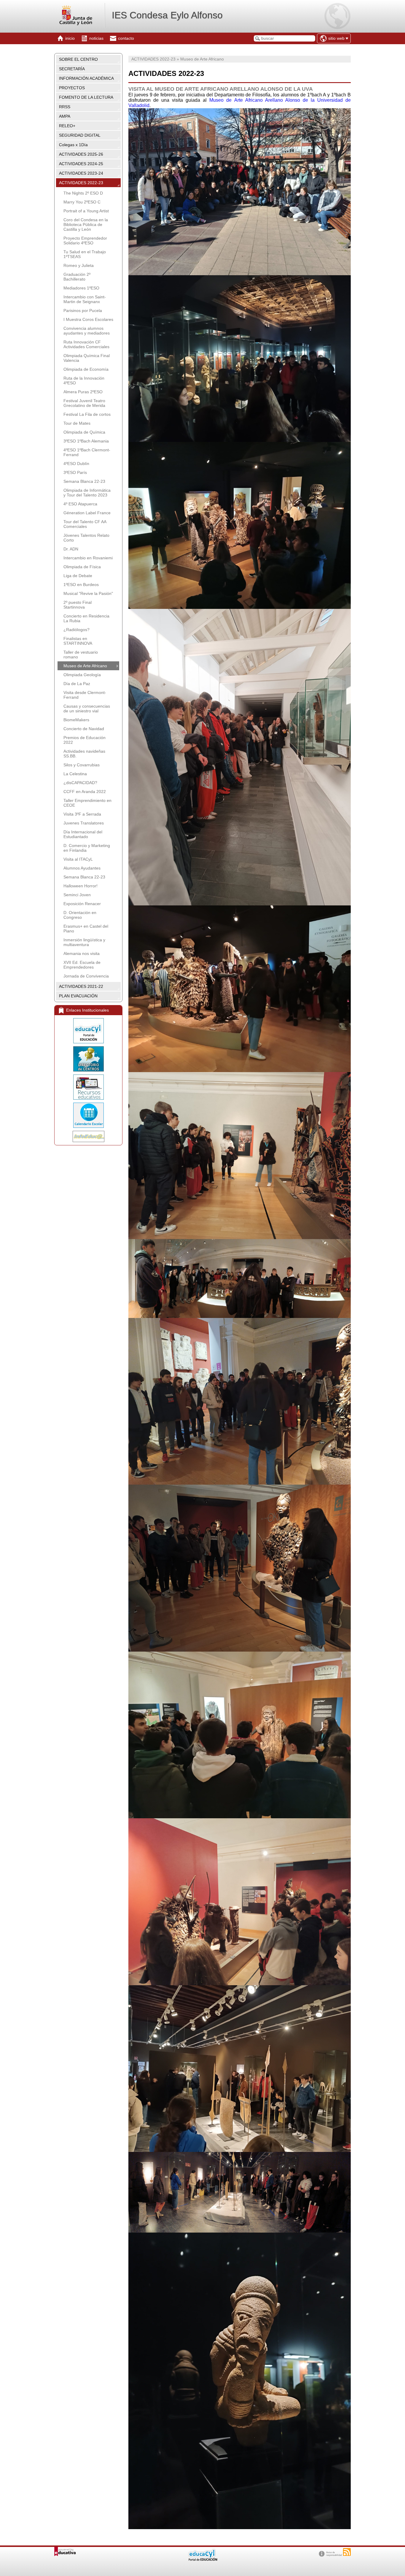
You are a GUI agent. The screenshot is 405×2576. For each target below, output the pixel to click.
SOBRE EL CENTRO (78, 59)
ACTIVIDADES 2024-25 (81, 164)
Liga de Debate (78, 576)
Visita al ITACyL (78, 859)
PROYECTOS (72, 88)
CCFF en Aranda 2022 (85, 792)
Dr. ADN (71, 549)
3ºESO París (75, 472)
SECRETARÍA (72, 69)
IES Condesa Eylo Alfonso (167, 15)
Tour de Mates (77, 423)
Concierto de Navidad (84, 729)
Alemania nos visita (82, 953)
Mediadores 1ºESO (81, 288)
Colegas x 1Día (73, 145)
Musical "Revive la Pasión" (88, 593)
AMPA (65, 116)
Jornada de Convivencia (86, 976)
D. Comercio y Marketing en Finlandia (87, 848)
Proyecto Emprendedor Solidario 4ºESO (85, 241)
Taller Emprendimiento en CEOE (87, 803)
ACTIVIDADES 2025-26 (81, 154)
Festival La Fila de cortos (87, 414)
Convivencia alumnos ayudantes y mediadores (87, 331)
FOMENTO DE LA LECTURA (86, 97)
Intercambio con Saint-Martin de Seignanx (85, 299)
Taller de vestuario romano (81, 655)
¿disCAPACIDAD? (80, 783)
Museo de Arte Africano (85, 666)
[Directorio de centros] (88, 1059)
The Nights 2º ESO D (83, 193)
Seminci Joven (77, 895)
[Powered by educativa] (65, 2552)
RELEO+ (67, 126)
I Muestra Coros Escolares (88, 319)
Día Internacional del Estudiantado (83, 834)
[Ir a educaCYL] (203, 2560)
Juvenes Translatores (84, 823)
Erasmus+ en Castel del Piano (86, 929)
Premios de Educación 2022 (84, 740)
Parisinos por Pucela (83, 311)
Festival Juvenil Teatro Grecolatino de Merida (84, 403)
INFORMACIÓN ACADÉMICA (86, 78)
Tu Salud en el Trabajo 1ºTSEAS (85, 254)
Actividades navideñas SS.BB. (84, 754)
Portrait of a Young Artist (86, 211)
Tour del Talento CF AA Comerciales (85, 524)
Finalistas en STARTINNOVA (78, 641)
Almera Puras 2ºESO (83, 392)
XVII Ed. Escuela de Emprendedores (82, 965)
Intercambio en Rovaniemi (88, 558)
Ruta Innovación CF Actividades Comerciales (86, 344)
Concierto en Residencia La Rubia (86, 618)
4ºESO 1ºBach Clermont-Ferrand (87, 452)
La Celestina (75, 774)
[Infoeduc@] (88, 1136)
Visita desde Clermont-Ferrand (85, 695)
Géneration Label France (87, 513)
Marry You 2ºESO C (82, 202)
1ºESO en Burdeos (81, 585)
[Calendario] (88, 1115)
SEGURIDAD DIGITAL (80, 135)
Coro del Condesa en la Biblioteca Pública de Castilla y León (86, 225)
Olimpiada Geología (82, 675)
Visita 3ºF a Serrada (82, 814)
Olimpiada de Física (82, 567)
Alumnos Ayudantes (82, 868)
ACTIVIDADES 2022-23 (81, 183)
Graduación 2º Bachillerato (77, 277)
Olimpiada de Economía (86, 369)
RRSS (65, 107)
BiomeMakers (76, 720)
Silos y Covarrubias (82, 765)
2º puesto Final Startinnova (78, 605)
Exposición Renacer (82, 904)
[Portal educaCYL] (88, 1031)
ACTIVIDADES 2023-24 (81, 173)
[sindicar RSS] (347, 2552)
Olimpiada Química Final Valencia (87, 358)
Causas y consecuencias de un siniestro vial (87, 709)
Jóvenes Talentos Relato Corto (86, 538)
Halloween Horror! (80, 886)
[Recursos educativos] (88, 1087)
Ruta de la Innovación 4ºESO (84, 380)
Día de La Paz (77, 684)
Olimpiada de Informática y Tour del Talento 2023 (87, 493)
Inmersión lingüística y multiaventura (84, 942)
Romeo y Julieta (79, 265)
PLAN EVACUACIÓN (78, 996)
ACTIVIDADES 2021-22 (81, 986)
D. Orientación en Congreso (80, 915)
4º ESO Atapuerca (80, 504)
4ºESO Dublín (76, 464)
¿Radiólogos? (76, 630)
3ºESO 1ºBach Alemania (86, 441)
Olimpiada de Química (84, 432)
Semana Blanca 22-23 (84, 481)
